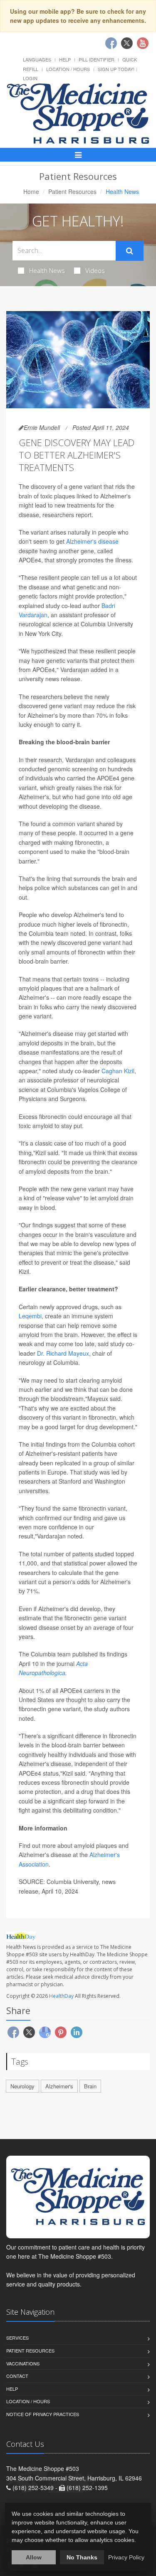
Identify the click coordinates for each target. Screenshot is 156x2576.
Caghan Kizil (118, 1071)
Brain (90, 2086)
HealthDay (61, 1996)
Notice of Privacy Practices (43, 2414)
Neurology (22, 2086)
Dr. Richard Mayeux (62, 1353)
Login (30, 78)
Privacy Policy (126, 2557)
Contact (17, 2376)
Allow (34, 2557)
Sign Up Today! (116, 69)
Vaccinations (23, 2363)
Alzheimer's (59, 2086)
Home (31, 191)
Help (65, 59)
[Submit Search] (130, 251)
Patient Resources (72, 191)
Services (17, 2338)
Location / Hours (68, 69)
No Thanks (82, 2557)
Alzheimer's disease (92, 541)
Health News (47, 270)
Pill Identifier (97, 59)
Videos (95, 270)
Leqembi (30, 1316)
